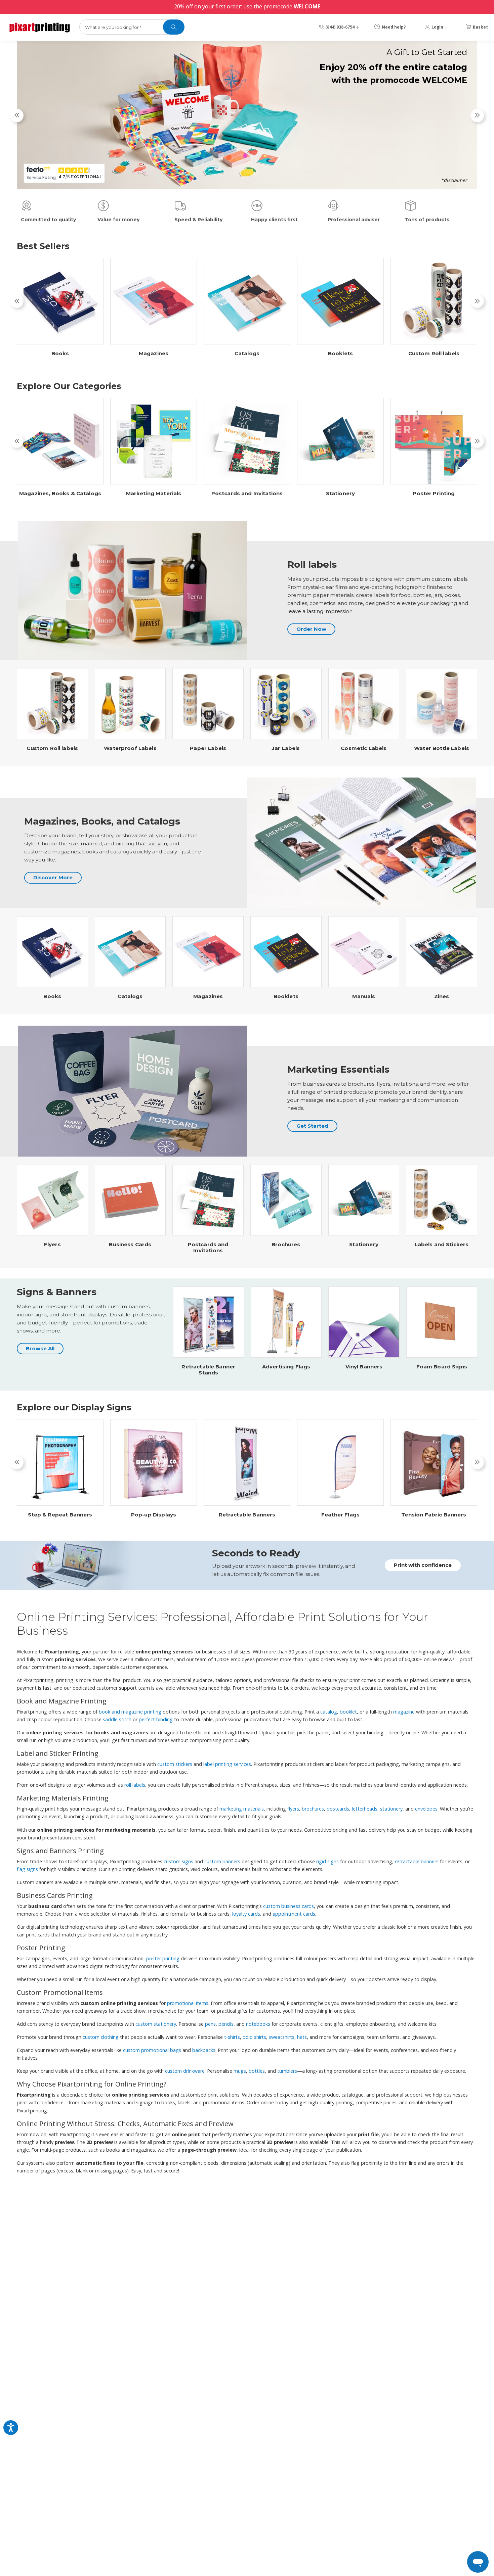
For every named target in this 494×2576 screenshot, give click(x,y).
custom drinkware (185, 2071)
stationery (391, 1809)
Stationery (341, 494)
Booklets (340, 354)
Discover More (53, 877)
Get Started (312, 1126)
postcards (338, 1809)
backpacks (204, 2050)
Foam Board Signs (442, 1367)
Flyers (52, 1245)
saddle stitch (117, 1719)
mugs (240, 2071)
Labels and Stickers (442, 1245)
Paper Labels (208, 748)
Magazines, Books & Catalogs (60, 494)
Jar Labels (286, 748)
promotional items (188, 2003)
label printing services (227, 1764)
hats (302, 2037)
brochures (313, 1809)
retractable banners (417, 1861)
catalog (329, 1712)
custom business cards (289, 1906)
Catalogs (247, 354)
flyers (293, 1809)
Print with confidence (423, 1565)
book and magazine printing (130, 1712)
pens (210, 2024)
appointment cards (294, 1914)
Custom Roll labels (434, 354)
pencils (226, 2024)
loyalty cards (246, 1914)
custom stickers (175, 1764)
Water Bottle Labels (442, 748)
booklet (348, 1712)
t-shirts (232, 2037)
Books (60, 354)
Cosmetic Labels (364, 748)
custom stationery (156, 2024)
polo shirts (254, 2037)
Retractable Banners (247, 1515)
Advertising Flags (286, 1367)
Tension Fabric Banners (434, 1515)
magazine (404, 1712)
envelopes (426, 1809)
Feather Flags (340, 1515)
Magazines (154, 354)
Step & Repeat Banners (60, 1515)
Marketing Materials (154, 494)
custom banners (222, 1861)
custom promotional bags (152, 2050)
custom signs (178, 1861)
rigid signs (327, 1861)
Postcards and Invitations (247, 494)
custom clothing (101, 2037)
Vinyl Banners (364, 1367)
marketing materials (242, 1809)
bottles (257, 2071)
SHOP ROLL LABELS (422, 177)
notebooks (258, 2024)
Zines (442, 996)
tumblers (287, 2071)
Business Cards (130, 1245)
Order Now (311, 629)
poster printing (163, 1958)
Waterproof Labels (130, 748)
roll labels (135, 1785)
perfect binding (156, 1719)
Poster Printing (434, 494)
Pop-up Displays (154, 1515)
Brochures (286, 1245)
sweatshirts (282, 2037)
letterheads (365, 1809)
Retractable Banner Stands (208, 1370)
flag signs (27, 1869)
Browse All (40, 1348)
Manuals (364, 996)
